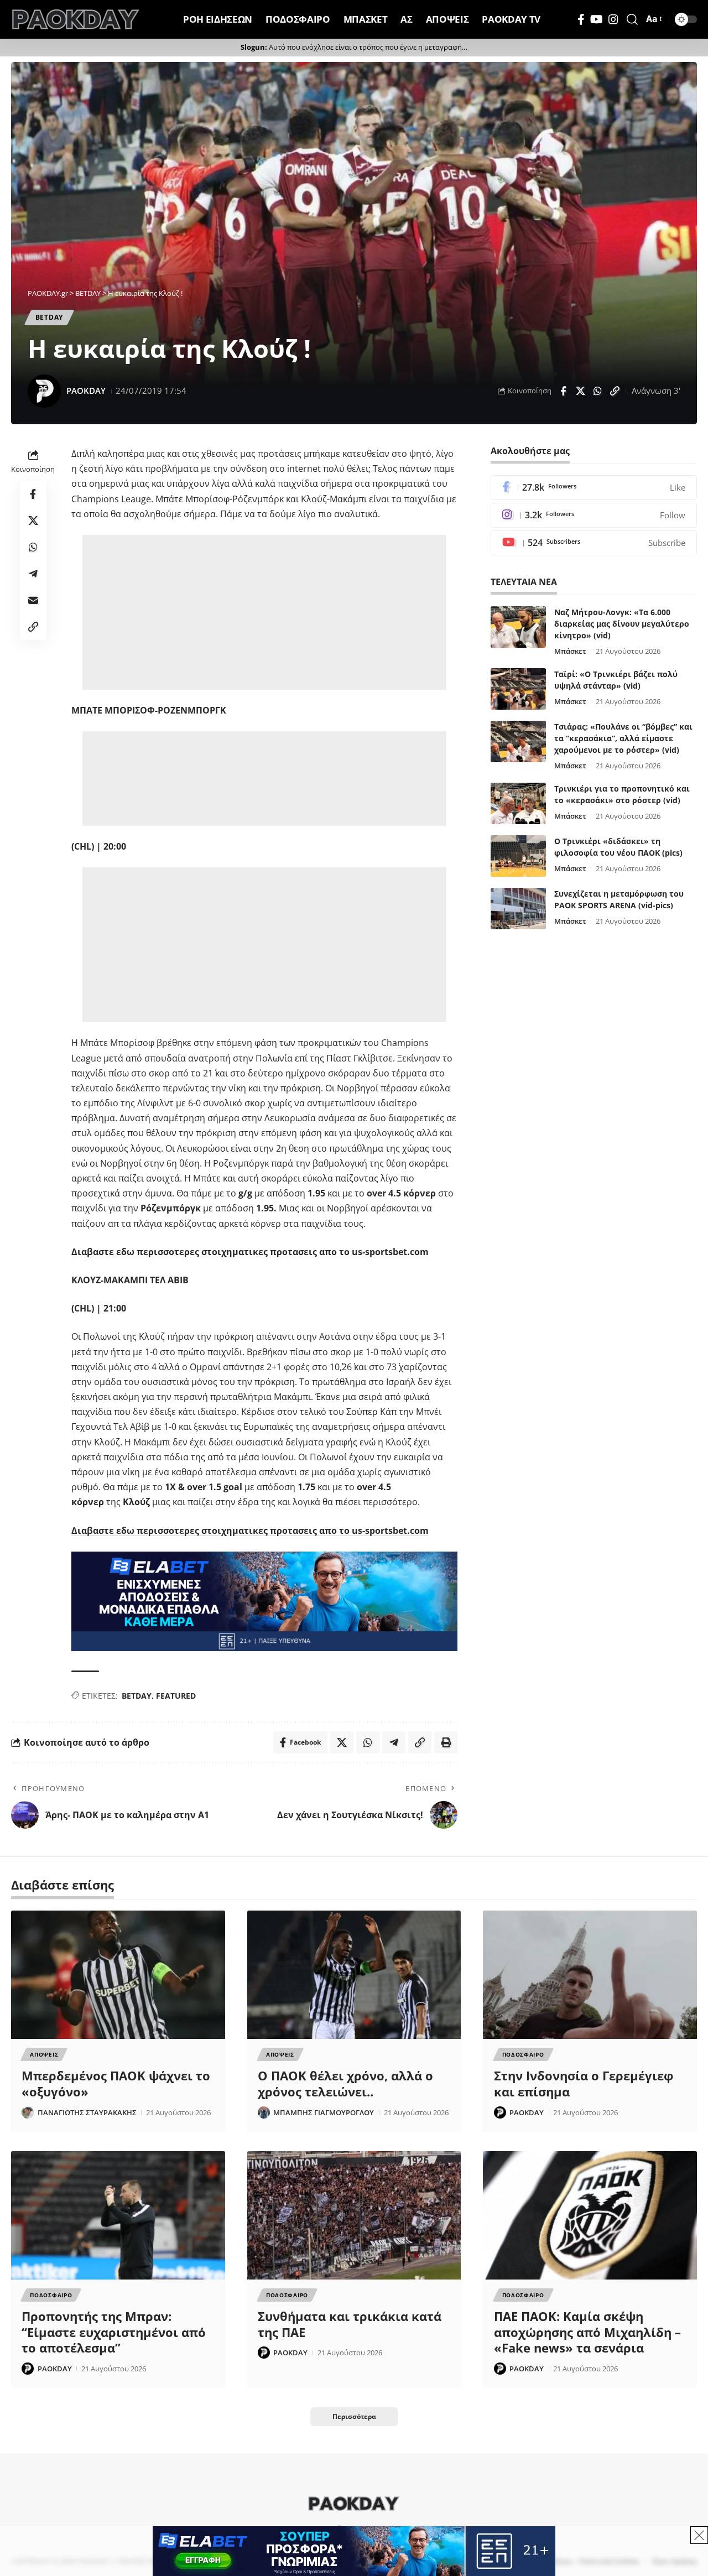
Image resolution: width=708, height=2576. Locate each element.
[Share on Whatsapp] (597, 391)
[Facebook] (581, 19)
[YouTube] (597, 19)
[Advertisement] (264, 612)
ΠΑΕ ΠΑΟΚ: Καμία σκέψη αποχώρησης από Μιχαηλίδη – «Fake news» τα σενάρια (587, 2332)
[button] (632, 19)
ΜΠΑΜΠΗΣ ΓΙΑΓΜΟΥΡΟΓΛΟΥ (324, 2112)
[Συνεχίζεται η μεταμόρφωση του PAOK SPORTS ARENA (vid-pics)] (518, 909)
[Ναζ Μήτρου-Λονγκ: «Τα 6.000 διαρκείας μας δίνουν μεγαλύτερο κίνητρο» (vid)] (518, 627)
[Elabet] (264, 1600)
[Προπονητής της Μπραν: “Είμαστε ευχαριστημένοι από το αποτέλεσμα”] (118, 2215)
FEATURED (176, 1696)
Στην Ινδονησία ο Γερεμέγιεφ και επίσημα (584, 2083)
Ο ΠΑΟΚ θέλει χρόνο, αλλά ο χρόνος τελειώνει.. (345, 2083)
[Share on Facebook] (563, 391)
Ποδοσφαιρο (523, 2054)
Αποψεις (44, 2054)
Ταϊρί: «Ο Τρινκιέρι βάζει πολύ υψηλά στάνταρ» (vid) (616, 680)
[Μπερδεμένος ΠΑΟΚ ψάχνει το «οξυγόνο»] (118, 1975)
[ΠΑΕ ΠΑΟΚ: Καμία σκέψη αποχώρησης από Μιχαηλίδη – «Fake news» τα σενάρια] (590, 2215)
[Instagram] (613, 19)
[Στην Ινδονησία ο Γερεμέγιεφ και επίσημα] (590, 1975)
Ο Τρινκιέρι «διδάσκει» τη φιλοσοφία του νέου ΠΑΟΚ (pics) (618, 847)
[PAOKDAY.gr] (76, 19)
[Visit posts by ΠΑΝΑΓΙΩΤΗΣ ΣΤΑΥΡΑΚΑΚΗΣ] (28, 2112)
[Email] (33, 601)
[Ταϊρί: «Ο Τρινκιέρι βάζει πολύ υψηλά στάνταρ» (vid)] (518, 689)
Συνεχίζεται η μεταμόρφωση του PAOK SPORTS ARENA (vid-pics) (619, 899)
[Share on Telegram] (33, 574)
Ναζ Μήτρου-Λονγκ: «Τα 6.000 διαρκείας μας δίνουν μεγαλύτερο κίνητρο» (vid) (622, 624)
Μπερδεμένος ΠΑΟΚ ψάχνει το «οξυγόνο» (116, 2083)
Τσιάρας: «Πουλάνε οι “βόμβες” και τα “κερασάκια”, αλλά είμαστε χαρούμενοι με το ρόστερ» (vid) (623, 738)
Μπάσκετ (570, 651)
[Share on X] (580, 391)
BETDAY (137, 1696)
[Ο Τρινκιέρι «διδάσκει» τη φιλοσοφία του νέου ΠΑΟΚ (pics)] (518, 856)
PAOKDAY (86, 391)
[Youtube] (594, 543)
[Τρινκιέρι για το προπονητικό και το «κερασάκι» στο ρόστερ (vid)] (518, 803)
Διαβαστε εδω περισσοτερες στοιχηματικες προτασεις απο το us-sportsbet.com (250, 1252)
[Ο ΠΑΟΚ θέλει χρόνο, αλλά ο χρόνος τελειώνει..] (354, 1975)
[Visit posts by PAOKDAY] (44, 391)
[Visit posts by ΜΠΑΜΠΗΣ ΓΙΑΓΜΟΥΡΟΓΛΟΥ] (264, 2112)
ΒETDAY (49, 317)
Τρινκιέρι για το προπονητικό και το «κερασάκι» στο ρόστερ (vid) (622, 794)
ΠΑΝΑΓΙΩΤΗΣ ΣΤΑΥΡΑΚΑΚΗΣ (87, 2112)
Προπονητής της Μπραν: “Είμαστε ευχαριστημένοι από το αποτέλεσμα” (114, 2332)
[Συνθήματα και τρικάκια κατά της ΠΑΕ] (354, 2215)
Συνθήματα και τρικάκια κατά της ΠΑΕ (350, 2324)
